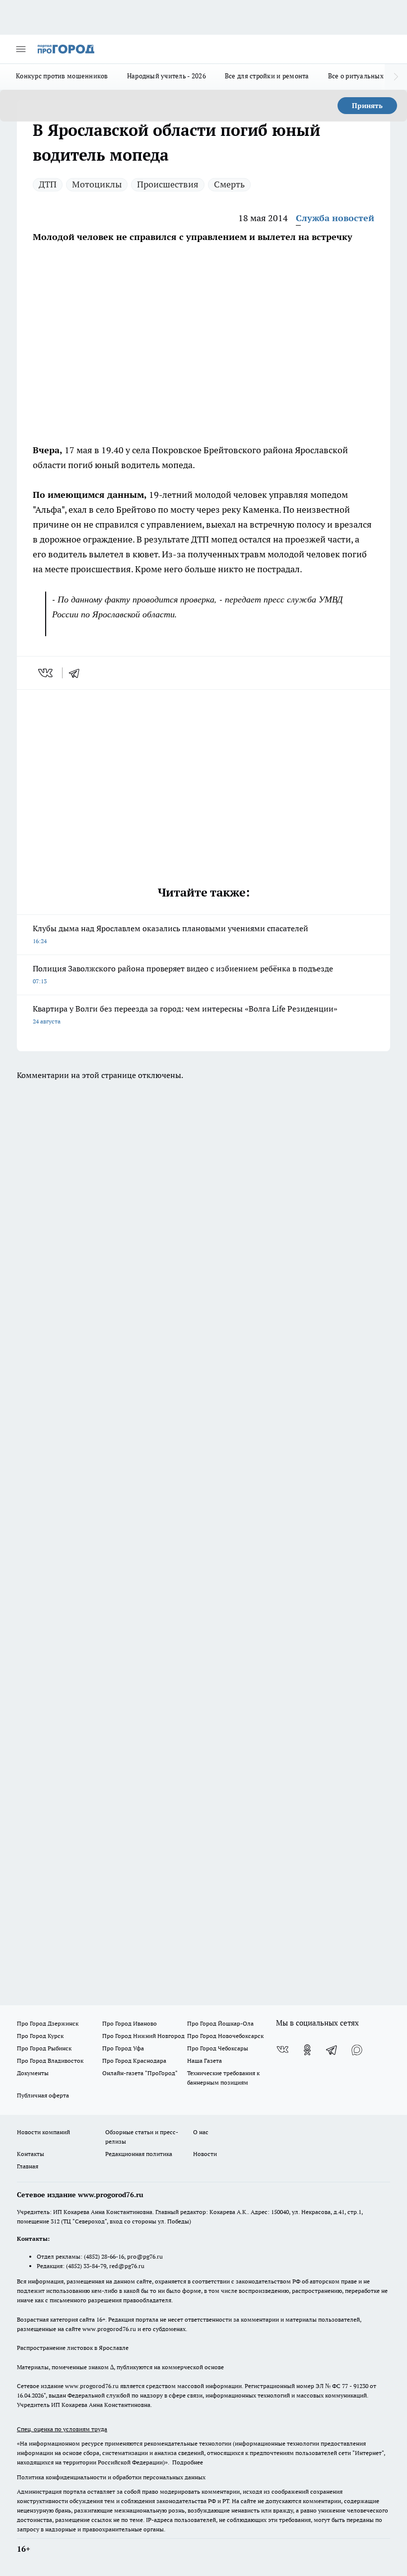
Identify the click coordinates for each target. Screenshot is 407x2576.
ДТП (48, 184)
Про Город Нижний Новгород (143, 2036)
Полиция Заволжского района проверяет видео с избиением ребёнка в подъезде (183, 974)
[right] (396, 77)
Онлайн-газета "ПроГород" (140, 2073)
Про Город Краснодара (134, 2061)
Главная (28, 2166)
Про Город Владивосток (50, 2061)
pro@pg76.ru (145, 2256)
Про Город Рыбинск (44, 2048)
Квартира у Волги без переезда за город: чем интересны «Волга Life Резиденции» (185, 1014)
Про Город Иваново (130, 2023)
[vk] (46, 673)
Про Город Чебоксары (218, 2048)
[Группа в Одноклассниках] (307, 2050)
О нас (201, 2132)
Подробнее (188, 2462)
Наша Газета (204, 2061)
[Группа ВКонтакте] (282, 2050)
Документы (33, 2073)
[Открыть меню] (21, 49)
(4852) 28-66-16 (104, 2256)
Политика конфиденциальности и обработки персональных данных (111, 2477)
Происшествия (168, 184)
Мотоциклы (97, 184)
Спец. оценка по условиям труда (62, 2429)
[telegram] (77, 673)
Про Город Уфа (123, 2048)
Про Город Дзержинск (48, 2023)
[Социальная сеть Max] (357, 2050)
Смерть (229, 184)
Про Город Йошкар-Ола (220, 2023)
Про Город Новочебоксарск (225, 2036)
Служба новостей (335, 218)
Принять (367, 106)
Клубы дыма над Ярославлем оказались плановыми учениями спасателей (170, 934)
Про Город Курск (40, 2036)
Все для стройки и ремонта (267, 76)
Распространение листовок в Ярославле (73, 2348)
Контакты (31, 2154)
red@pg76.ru (127, 2266)
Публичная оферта (43, 2095)
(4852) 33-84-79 (86, 2266)
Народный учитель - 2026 (167, 76)
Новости (205, 2154)
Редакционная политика (139, 2154)
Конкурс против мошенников (62, 76)
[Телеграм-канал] (332, 2050)
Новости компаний (43, 2132)
